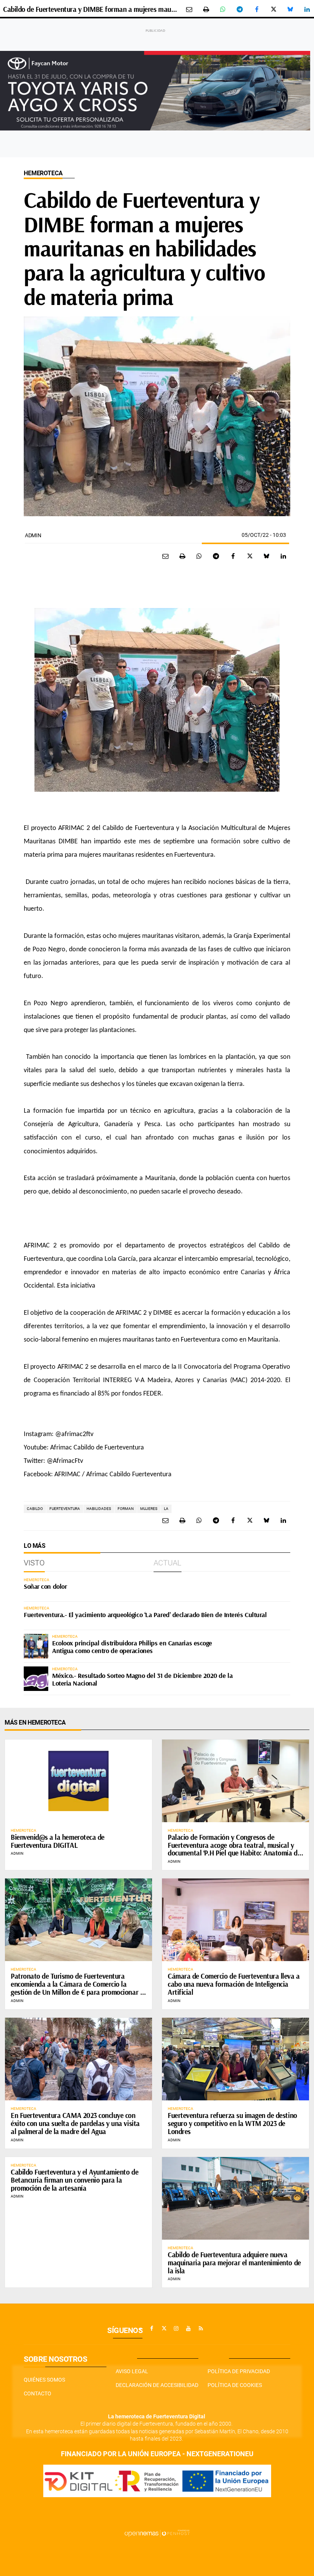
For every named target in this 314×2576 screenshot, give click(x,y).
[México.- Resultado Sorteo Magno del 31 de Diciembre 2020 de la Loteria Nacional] (36, 1679)
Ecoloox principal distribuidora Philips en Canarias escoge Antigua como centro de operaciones (132, 1647)
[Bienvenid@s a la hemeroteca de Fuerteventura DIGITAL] (78, 1781)
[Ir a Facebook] (152, 2328)
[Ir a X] (164, 2328)
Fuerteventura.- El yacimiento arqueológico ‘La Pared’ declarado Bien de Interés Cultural (145, 1615)
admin (33, 535)
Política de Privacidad (239, 2371)
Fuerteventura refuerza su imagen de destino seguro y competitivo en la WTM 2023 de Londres (232, 2123)
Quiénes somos (44, 2380)
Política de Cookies (235, 2385)
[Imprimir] (206, 9)
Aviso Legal (132, 2371)
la (166, 1509)
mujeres (149, 1509)
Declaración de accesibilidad (157, 2385)
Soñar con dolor (45, 1586)
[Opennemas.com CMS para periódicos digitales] (157, 2533)
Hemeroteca (43, 173)
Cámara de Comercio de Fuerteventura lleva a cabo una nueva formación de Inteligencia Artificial (234, 1984)
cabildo (35, 1509)
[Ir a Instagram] (176, 2328)
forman (126, 1509)
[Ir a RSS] (201, 2328)
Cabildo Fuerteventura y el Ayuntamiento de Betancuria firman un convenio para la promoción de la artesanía (74, 2180)
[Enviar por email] (189, 9)
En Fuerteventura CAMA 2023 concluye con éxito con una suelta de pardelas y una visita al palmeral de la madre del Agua (75, 2123)
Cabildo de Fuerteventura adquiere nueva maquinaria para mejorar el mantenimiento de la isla (234, 2263)
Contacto (38, 2393)
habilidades (99, 1509)
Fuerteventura (65, 1509)
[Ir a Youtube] (188, 2328)
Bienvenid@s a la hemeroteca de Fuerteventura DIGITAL (58, 1841)
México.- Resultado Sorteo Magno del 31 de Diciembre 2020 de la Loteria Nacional (142, 1679)
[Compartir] (223, 9)
